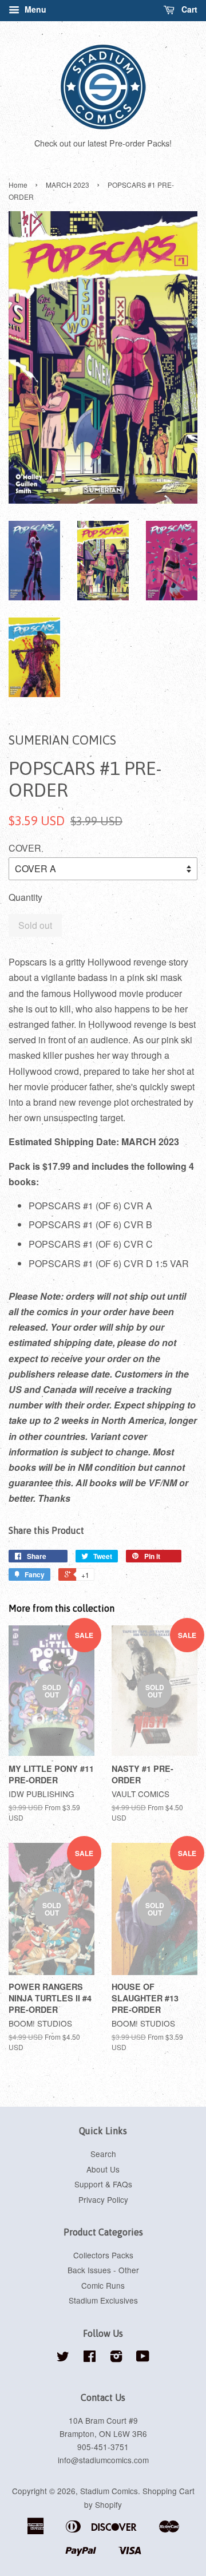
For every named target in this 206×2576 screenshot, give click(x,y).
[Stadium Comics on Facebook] (90, 2358)
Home (18, 185)
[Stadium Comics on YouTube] (143, 2358)
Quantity (25, 897)
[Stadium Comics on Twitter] (63, 2358)
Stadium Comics (109, 2491)
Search (103, 2154)
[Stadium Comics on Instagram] (116, 2358)
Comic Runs (103, 2285)
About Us (103, 2169)
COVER (25, 848)
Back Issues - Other (103, 2270)
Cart (188, 9)
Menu (34, 9)
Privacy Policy (103, 2199)
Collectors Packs (103, 2255)
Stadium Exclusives (103, 2300)
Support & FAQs (103, 2184)
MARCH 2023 (68, 185)
